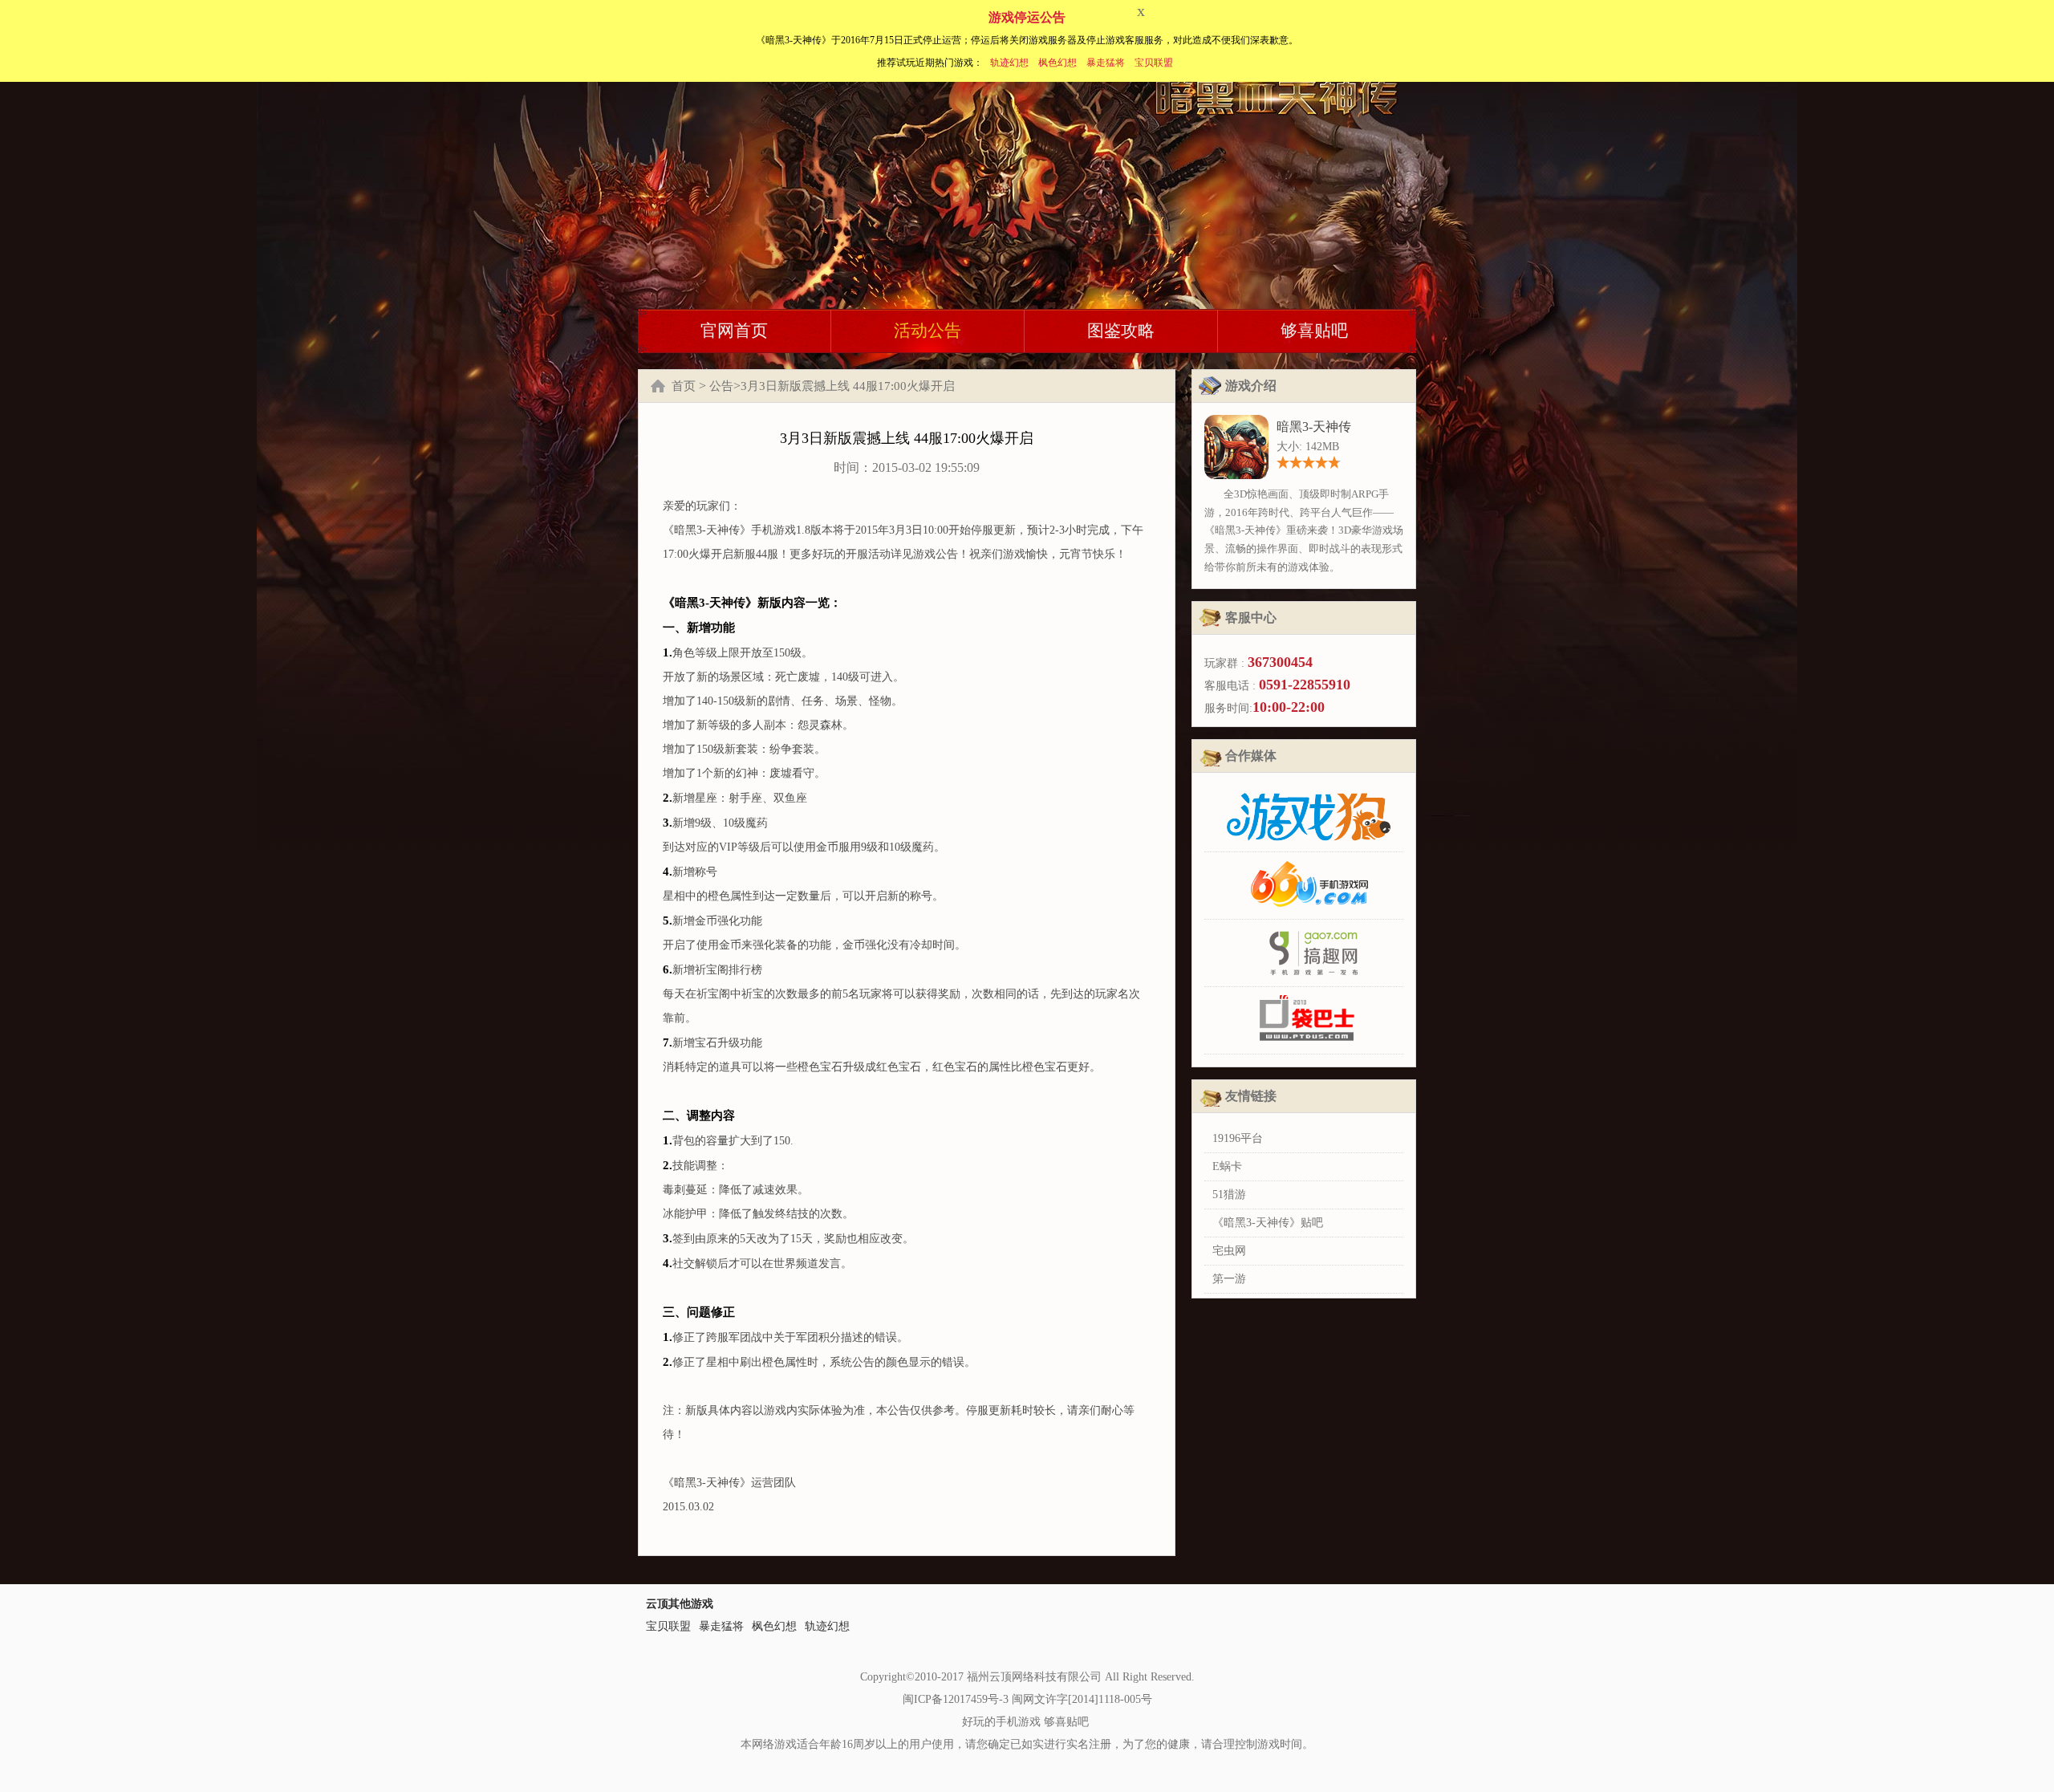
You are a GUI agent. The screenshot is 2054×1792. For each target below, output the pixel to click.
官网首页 (734, 331)
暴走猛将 (1106, 63)
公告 (721, 386)
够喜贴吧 (1314, 331)
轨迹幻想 (1009, 63)
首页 (684, 386)
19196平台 (1238, 1138)
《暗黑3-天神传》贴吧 (1268, 1223)
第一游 (1229, 1279)
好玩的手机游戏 (1001, 1722)
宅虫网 (1229, 1251)
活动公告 (928, 331)
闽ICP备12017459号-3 (956, 1699)
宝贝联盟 (1154, 63)
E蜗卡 (1227, 1166)
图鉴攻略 (1121, 331)
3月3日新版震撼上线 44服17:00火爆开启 (848, 386)
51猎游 (1229, 1195)
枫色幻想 (1057, 63)
